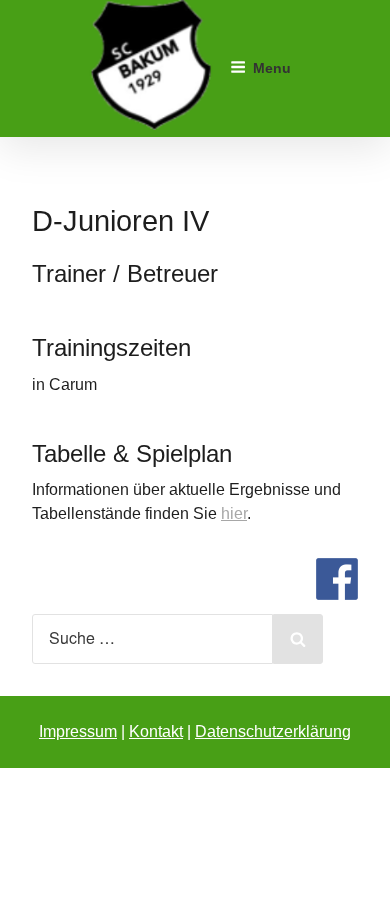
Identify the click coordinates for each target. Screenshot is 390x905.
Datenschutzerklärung (273, 731)
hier (234, 513)
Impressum (78, 731)
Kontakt (156, 731)
